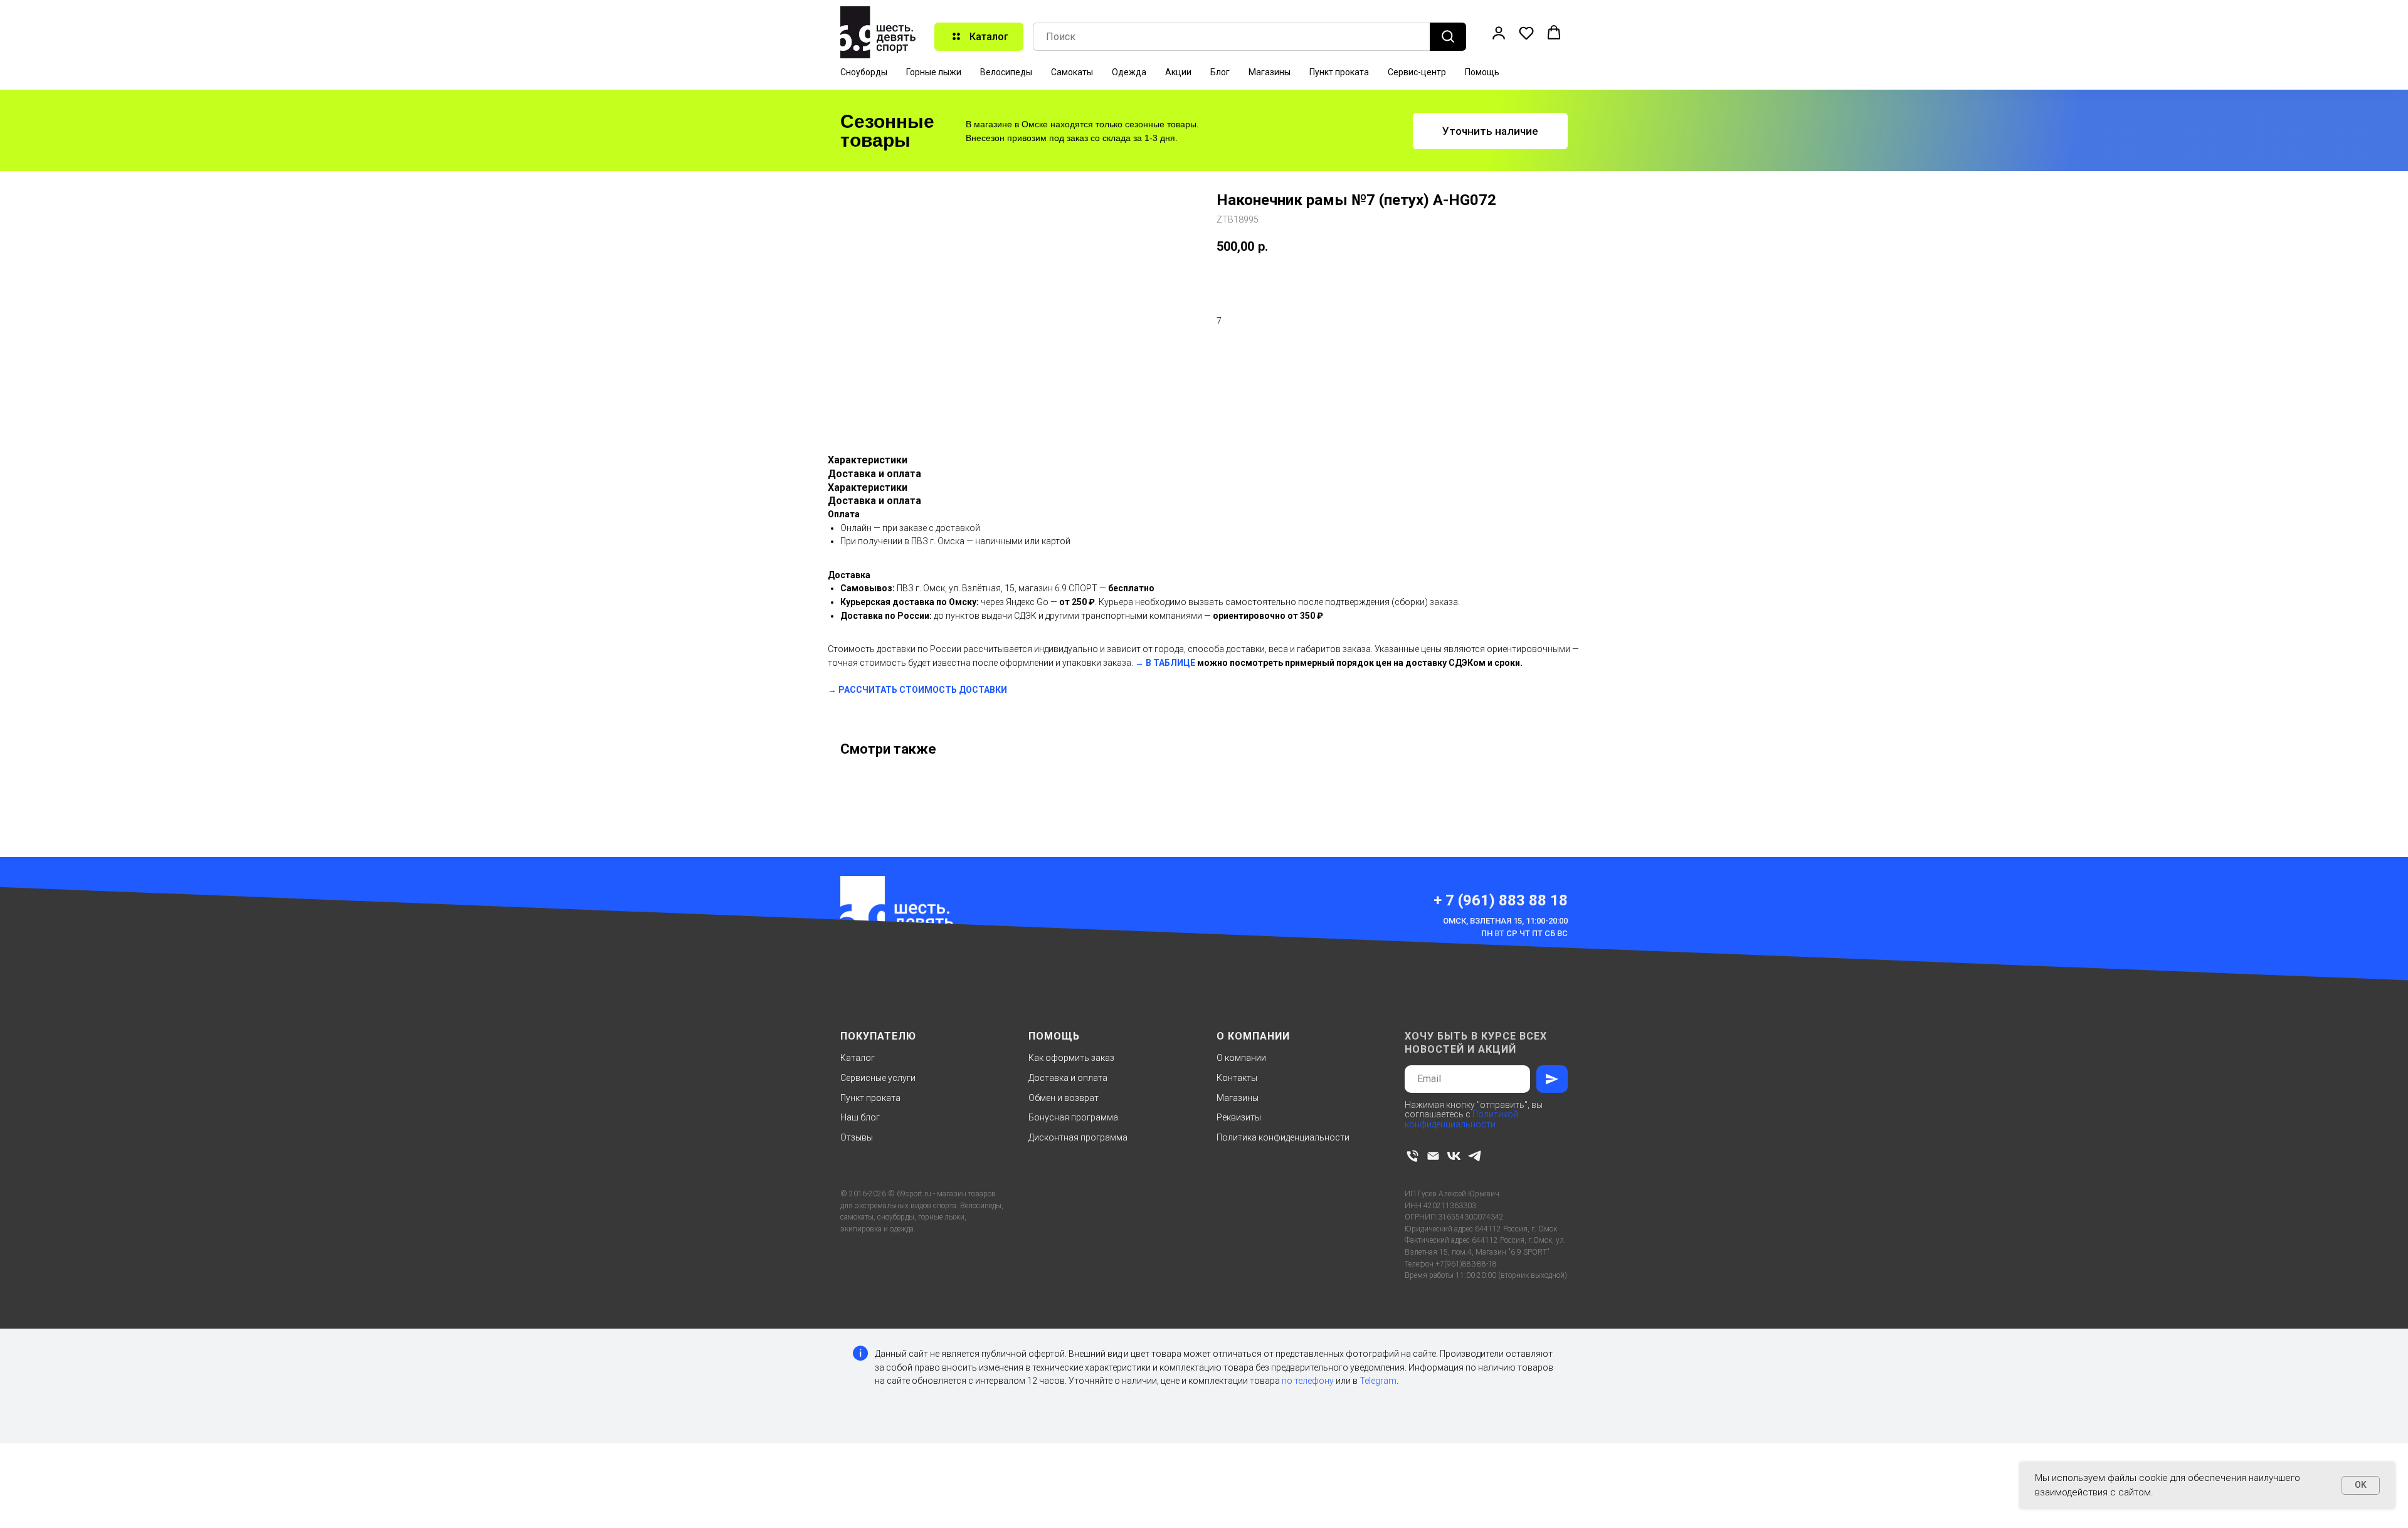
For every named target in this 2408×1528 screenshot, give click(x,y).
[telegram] (1475, 1156)
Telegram (1378, 1381)
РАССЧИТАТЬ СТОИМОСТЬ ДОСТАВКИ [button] (923, 690)
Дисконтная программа (1078, 1137)
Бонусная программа (1073, 1117)
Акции (1178, 72)
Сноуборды (864, 72)
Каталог (858, 1058)
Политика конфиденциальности (1283, 1137)
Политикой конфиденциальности (1461, 1119)
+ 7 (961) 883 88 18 (1501, 900)
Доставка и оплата (1068, 1078)
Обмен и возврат (1064, 1098)
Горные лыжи (934, 72)
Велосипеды (1006, 72)
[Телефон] (1413, 1156)
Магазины (1270, 72)
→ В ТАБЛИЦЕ (1165, 663)
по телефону (1308, 1381)
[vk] (1454, 1156)
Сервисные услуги (878, 1078)
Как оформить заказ (1071, 1058)
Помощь (1482, 72)
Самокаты (1072, 72)
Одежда (1129, 72)
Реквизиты (1239, 1117)
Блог (1220, 72)
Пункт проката (1339, 72)
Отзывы (857, 1137)
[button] (1499, 33)
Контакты (1237, 1078)
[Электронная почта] (1433, 1156)
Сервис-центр (1417, 72)
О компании (1241, 1058)
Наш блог (860, 1117)
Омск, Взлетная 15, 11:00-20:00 (1505, 921)
